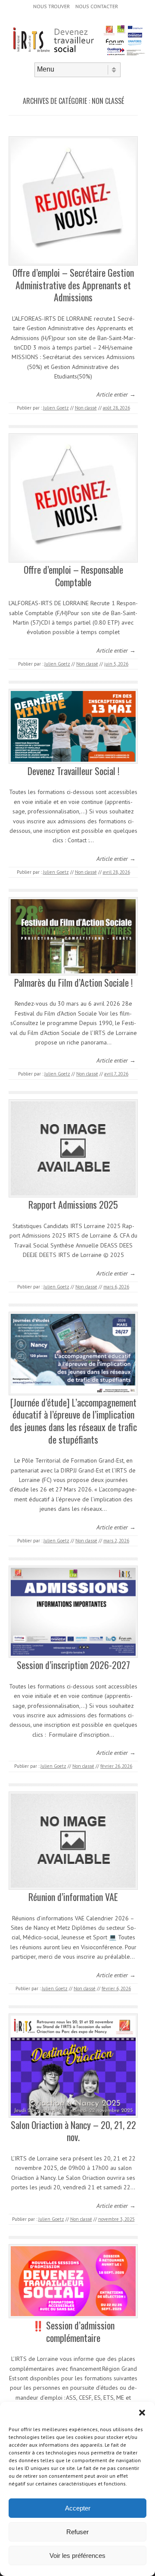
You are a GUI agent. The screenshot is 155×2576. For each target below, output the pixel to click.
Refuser (77, 2532)
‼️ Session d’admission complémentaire (73, 2331)
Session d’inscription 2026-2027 (73, 1665)
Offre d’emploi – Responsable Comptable (73, 576)
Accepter (78, 2508)
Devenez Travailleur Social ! (73, 771)
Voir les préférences (77, 2556)
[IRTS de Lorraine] (77, 55)
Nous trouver (51, 6)
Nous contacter (97, 6)
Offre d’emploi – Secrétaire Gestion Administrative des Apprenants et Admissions (73, 285)
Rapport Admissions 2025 (73, 1204)
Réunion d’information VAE (73, 1897)
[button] (142, 2413)
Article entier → (116, 394)
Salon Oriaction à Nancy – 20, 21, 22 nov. (73, 2131)
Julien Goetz (56, 408)
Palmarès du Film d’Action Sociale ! (73, 982)
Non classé (86, 408)
